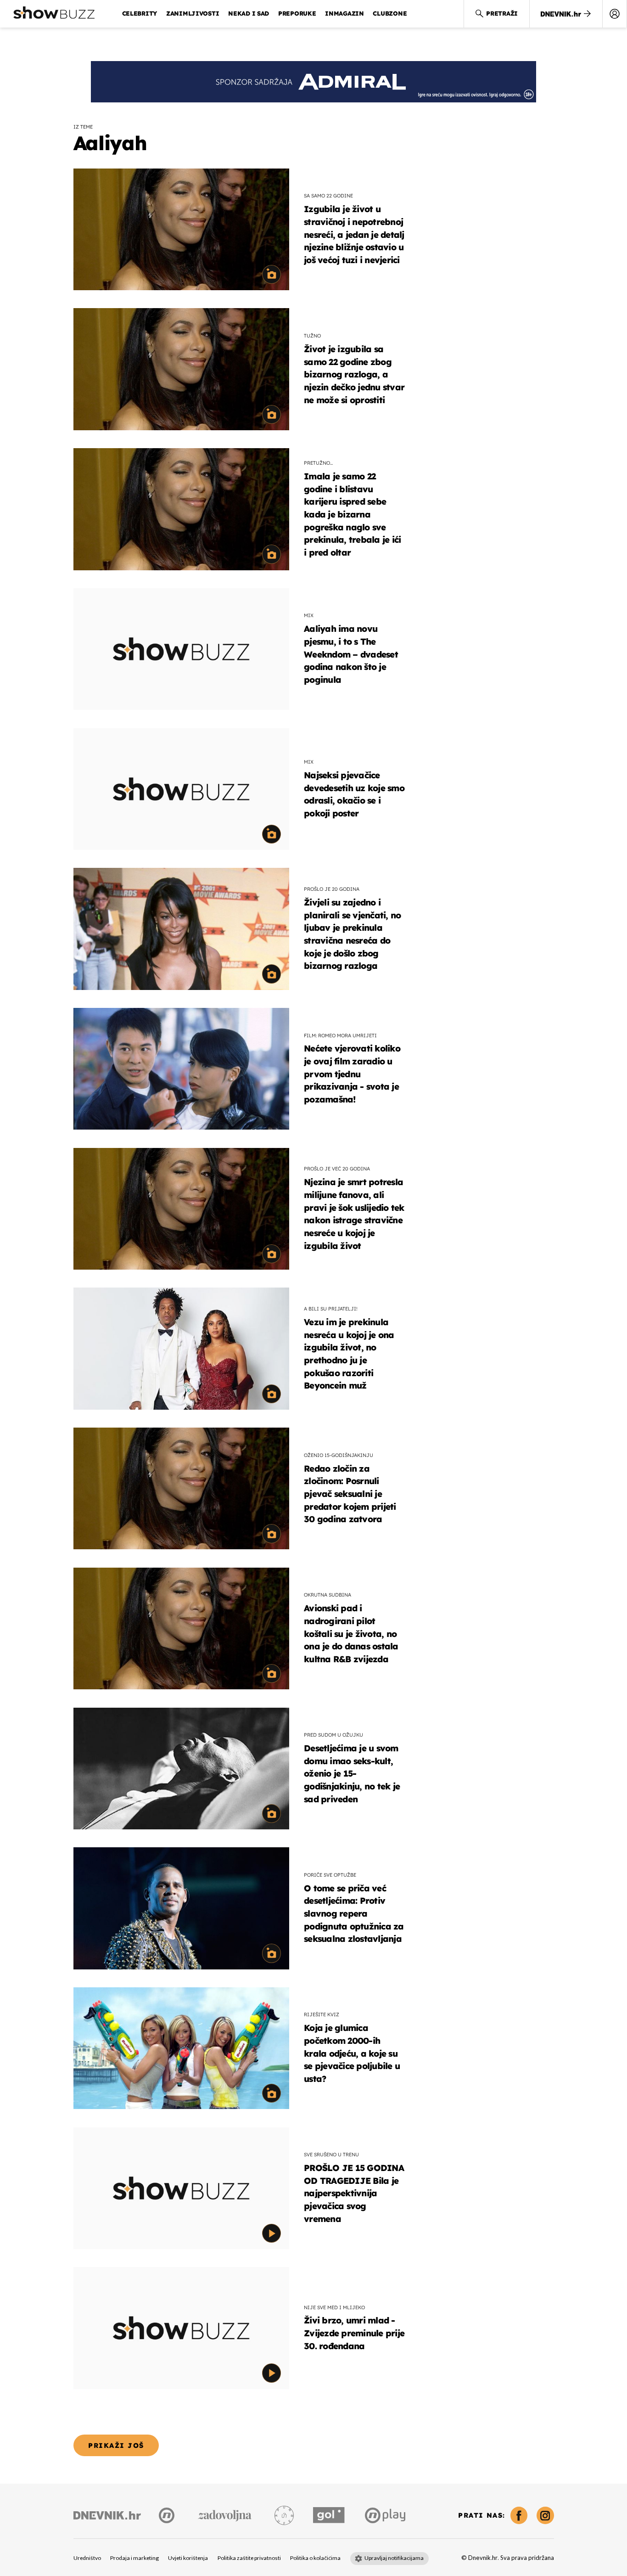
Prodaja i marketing (134, 2558)
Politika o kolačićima (315, 2558)
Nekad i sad (249, 13)
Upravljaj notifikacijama (394, 2558)
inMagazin (344, 13)
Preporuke (297, 13)
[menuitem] (615, 14)
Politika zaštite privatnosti (249, 2558)
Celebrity (140, 13)
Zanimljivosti (193, 13)
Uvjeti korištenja (188, 2558)
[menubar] (615, 14)
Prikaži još (116, 2445)
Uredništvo (87, 2558)
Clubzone (390, 13)
